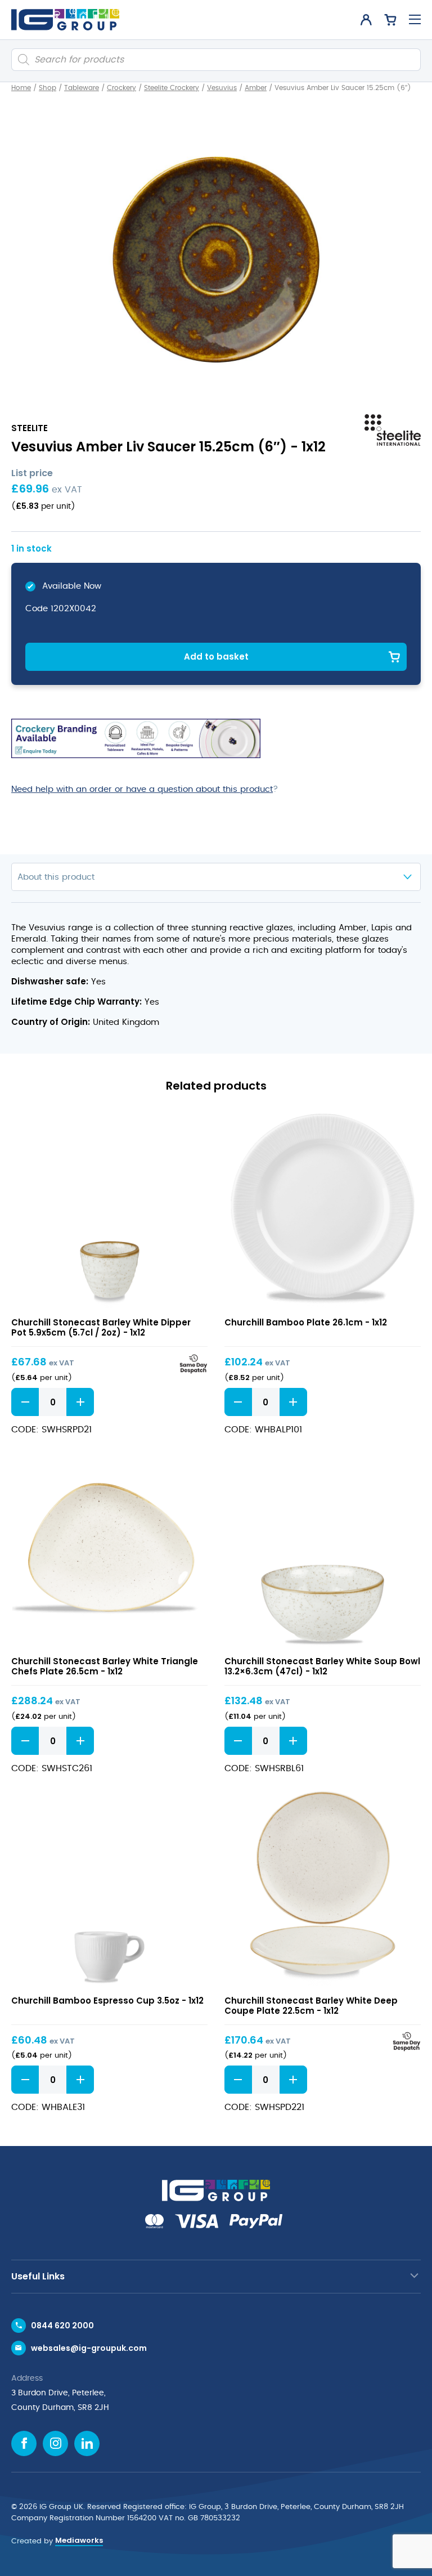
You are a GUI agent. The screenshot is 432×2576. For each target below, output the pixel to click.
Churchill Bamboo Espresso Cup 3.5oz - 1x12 (107, 2001)
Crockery (121, 88)
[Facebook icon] (24, 2443)
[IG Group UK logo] (65, 20)
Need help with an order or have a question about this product (142, 789)
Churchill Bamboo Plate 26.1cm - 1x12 (306, 1322)
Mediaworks (79, 2540)
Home (21, 88)
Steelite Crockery (172, 88)
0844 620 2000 (62, 2326)
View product (109, 1211)
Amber (256, 88)
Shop (48, 88)
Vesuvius (222, 88)
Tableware (82, 88)
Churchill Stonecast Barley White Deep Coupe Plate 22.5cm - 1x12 (311, 2006)
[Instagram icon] (55, 2443)
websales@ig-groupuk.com (89, 2348)
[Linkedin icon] (87, 2443)
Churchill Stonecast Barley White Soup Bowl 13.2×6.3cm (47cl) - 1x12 (322, 1666)
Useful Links (38, 2276)
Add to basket (216, 657)
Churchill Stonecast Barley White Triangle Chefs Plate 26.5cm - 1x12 (105, 1666)
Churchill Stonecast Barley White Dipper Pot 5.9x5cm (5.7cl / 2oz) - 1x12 (101, 1327)
